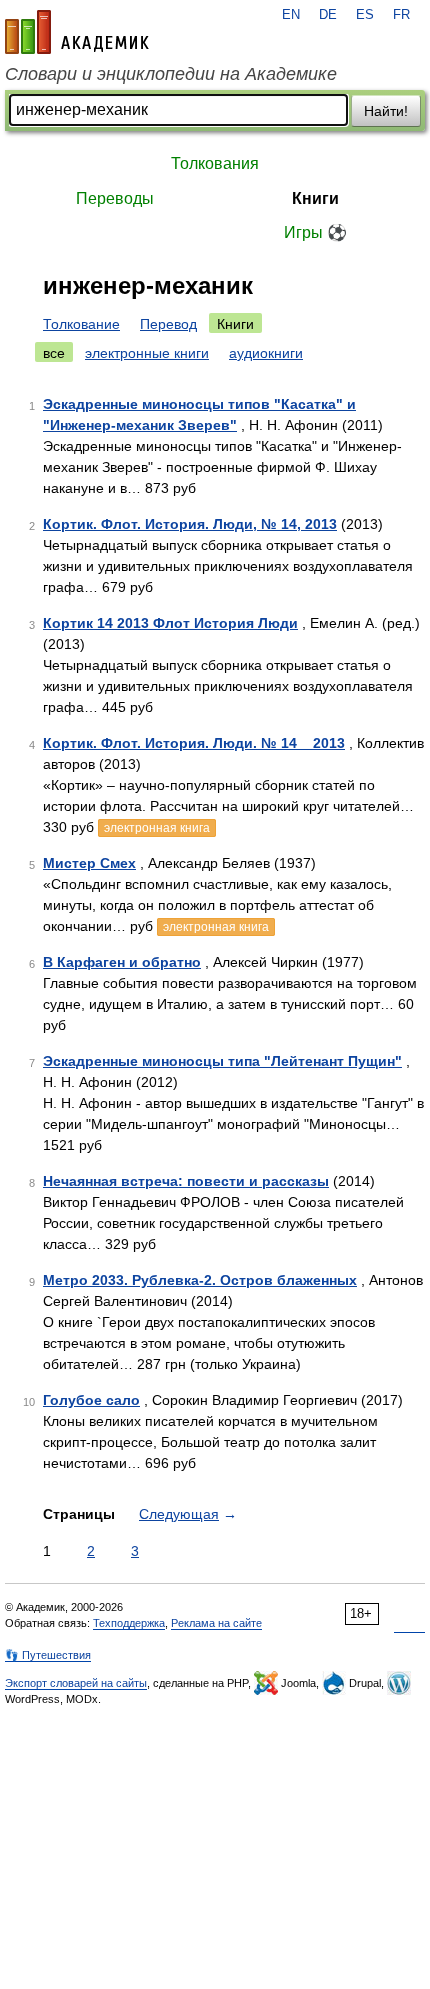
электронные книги (147, 353)
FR (401, 15)
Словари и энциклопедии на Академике (171, 74)
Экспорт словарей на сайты (76, 1683)
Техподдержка (129, 1623)
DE (328, 15)
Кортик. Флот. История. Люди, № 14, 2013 (190, 524)
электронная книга (157, 828)
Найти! (386, 111)
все (54, 353)
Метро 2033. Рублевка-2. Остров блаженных (200, 1280)
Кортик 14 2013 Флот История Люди (170, 623)
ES (365, 15)
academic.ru (77, 32)
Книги (315, 198)
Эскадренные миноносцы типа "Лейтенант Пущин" (222, 1061)
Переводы (115, 198)
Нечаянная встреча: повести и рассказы (186, 1181)
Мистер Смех (89, 863)
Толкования (215, 163)
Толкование (81, 324)
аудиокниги (266, 353)
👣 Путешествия (48, 1655)
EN (291, 15)
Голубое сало (91, 1400)
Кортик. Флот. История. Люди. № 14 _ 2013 (194, 743)
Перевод (168, 324)
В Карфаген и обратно (122, 962)
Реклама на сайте (216, 1623)
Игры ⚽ (315, 232)
